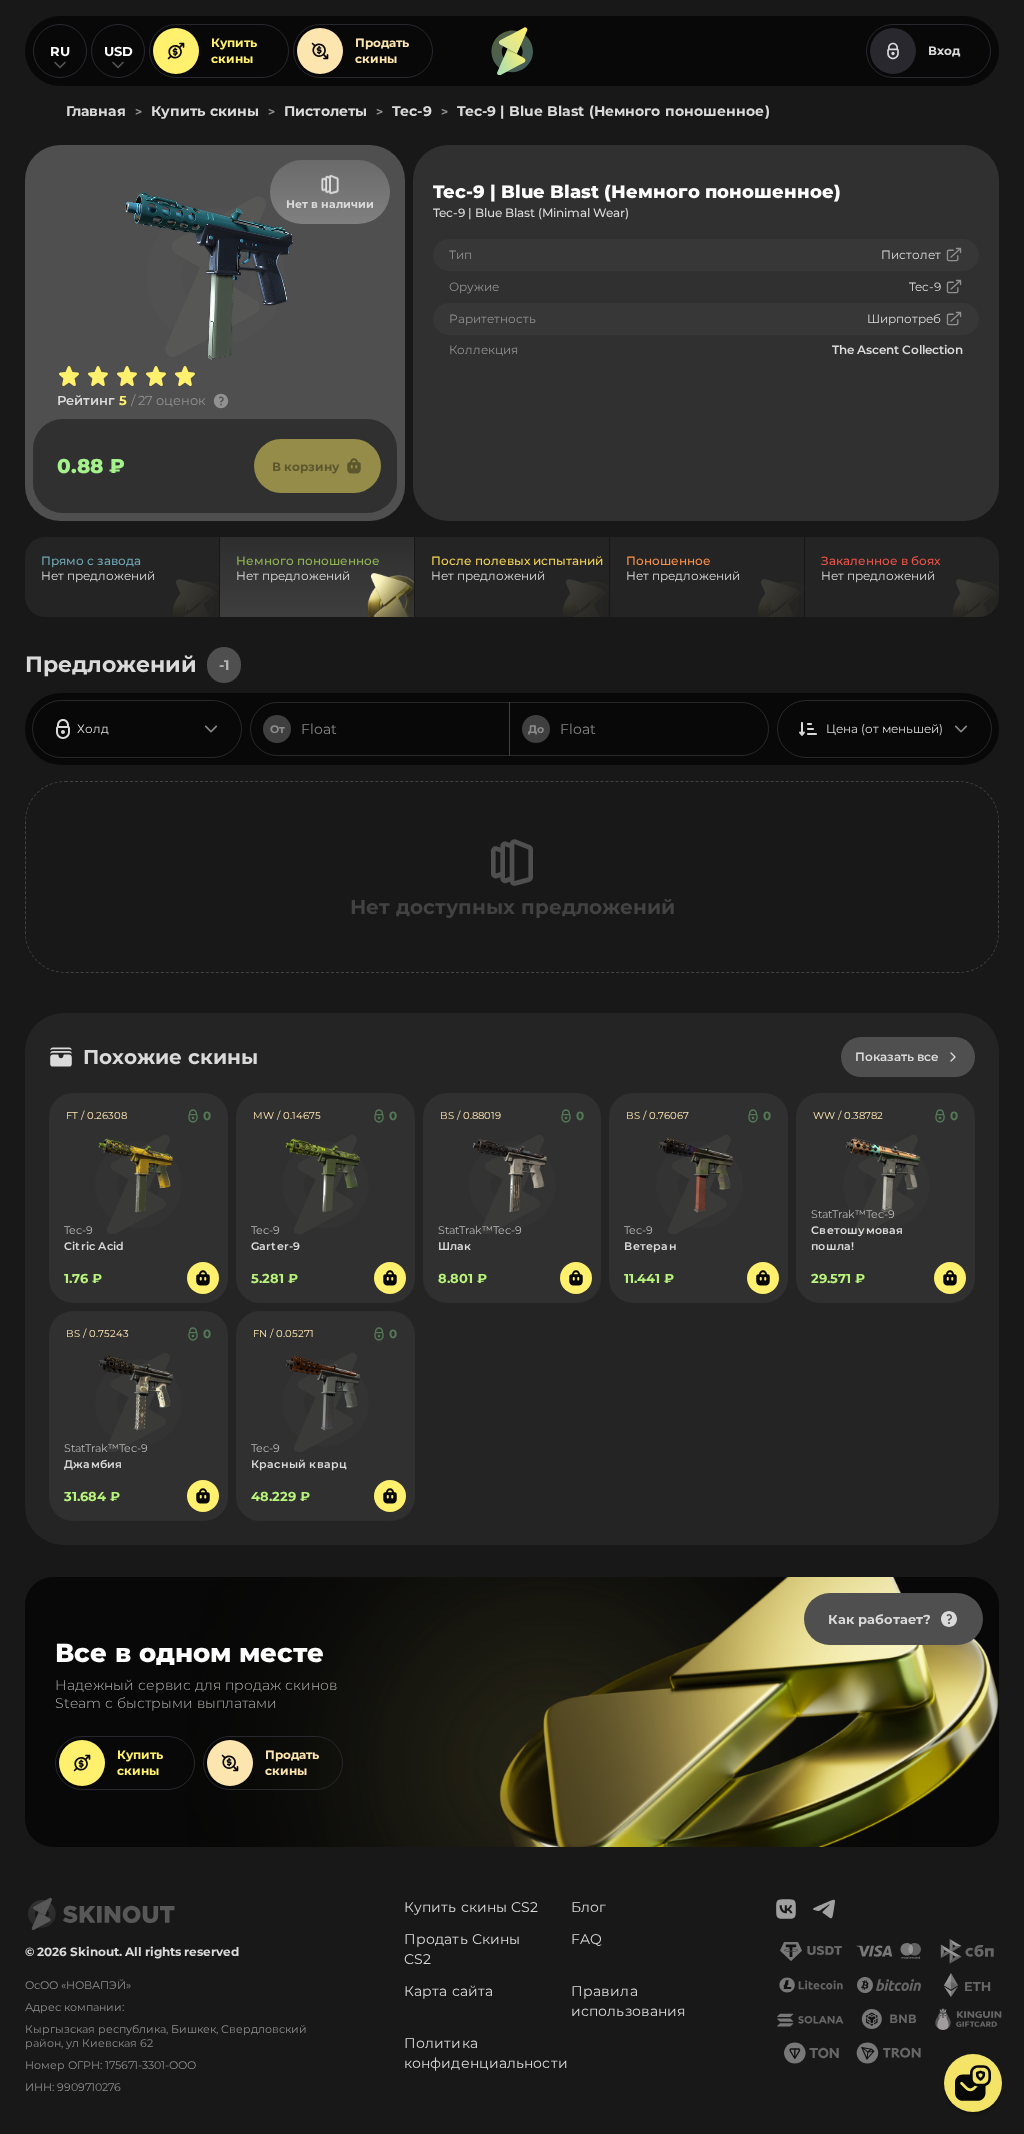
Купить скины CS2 (471, 1907)
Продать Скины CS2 (462, 1949)
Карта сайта (448, 1991)
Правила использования (628, 2001)
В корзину (305, 466)
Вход (944, 50)
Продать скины (382, 50)
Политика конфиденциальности (486, 2053)
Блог (588, 1907)
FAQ (586, 1939)
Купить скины (234, 50)
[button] (973, 2083)
